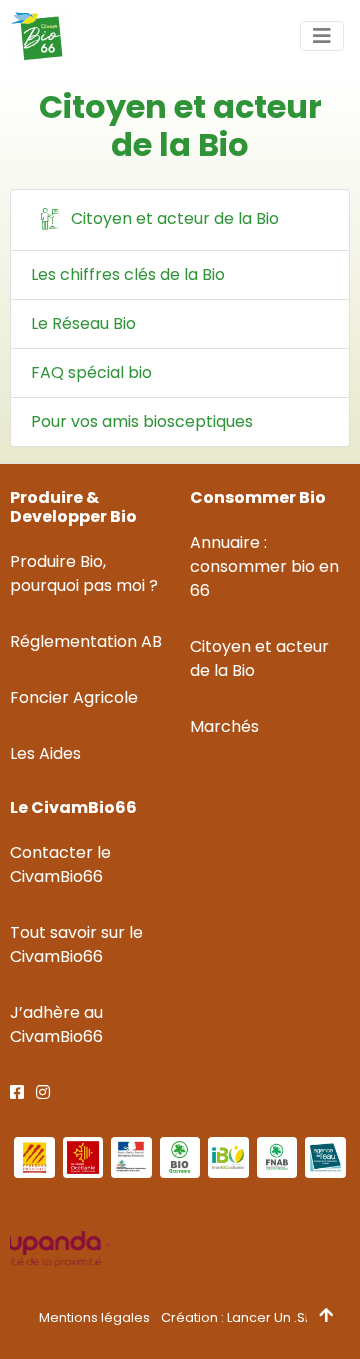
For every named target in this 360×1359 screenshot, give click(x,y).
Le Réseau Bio (83, 323)
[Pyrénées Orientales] (34, 1157)
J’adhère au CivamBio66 (56, 1024)
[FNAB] (277, 1157)
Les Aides (45, 753)
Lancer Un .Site (274, 1317)
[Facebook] (17, 1092)
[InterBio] (228, 1157)
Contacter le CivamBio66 (60, 864)
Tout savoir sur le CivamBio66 (76, 944)
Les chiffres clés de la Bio (128, 274)
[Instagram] (43, 1092)
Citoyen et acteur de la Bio (173, 218)
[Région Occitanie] (83, 1157)
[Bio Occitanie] (180, 1157)
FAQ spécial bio (91, 372)
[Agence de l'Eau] (325, 1157)
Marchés (224, 726)
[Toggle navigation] (322, 36)
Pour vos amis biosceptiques (142, 421)
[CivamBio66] (34, 36)
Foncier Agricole (74, 697)
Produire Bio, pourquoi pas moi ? (84, 573)
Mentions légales (94, 1317)
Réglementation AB (86, 641)
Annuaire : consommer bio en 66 (264, 566)
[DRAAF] (131, 1157)
